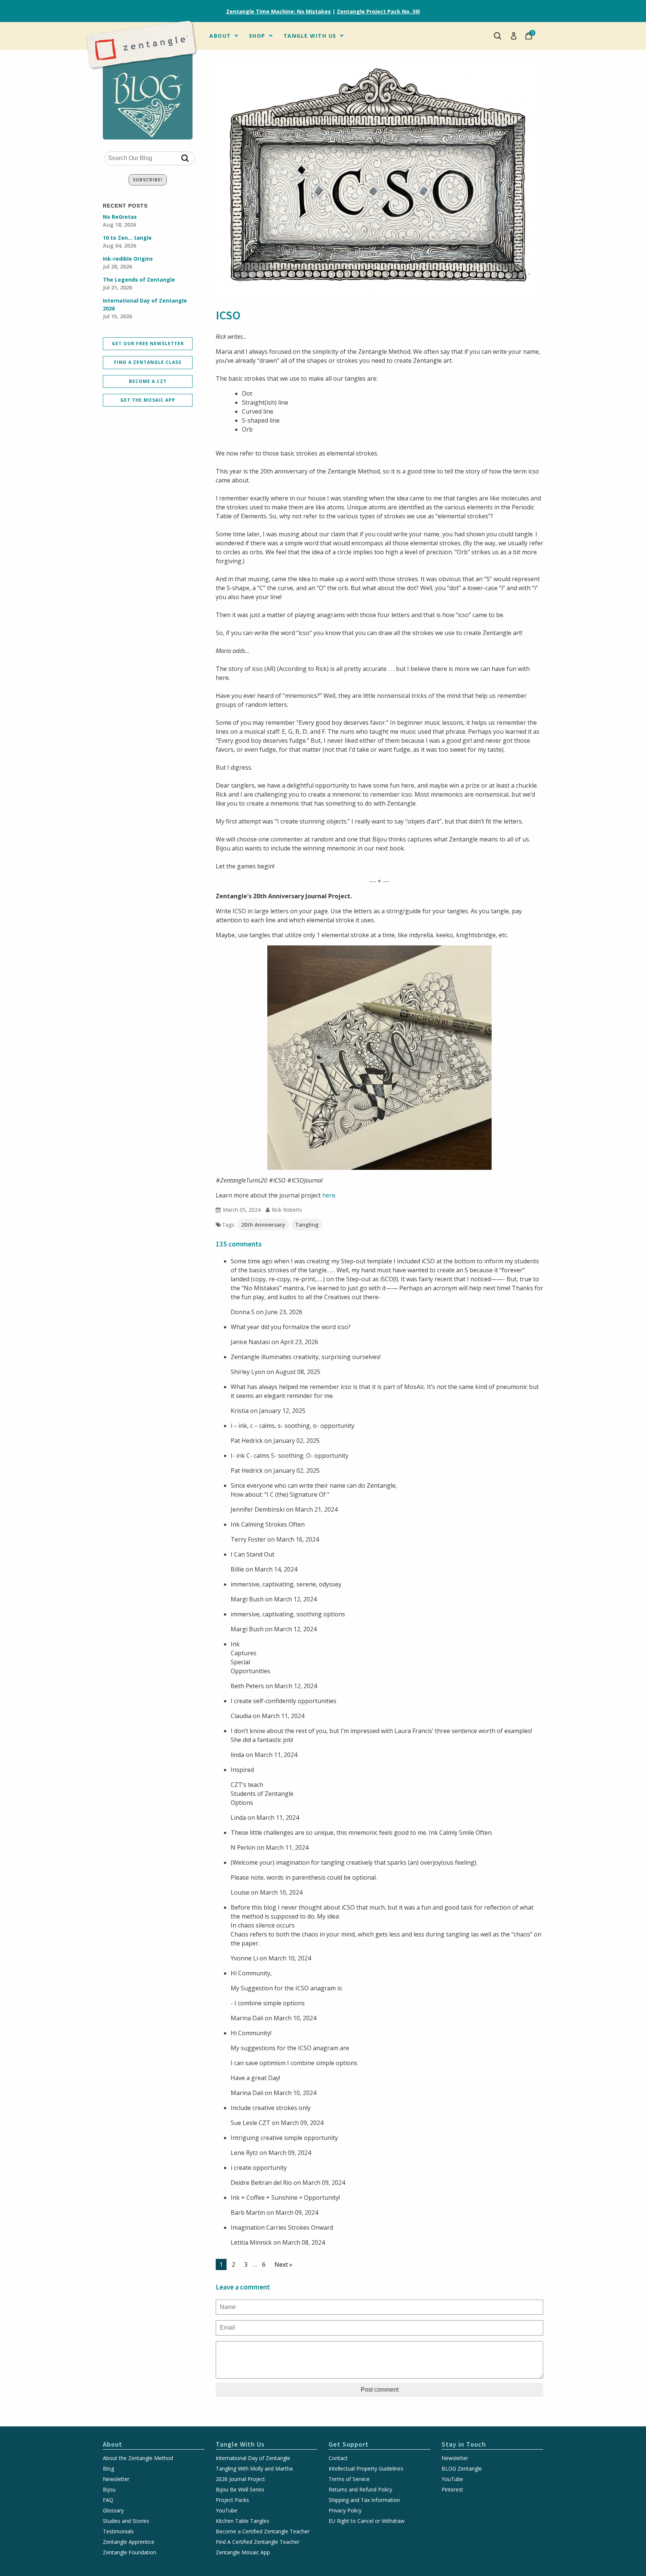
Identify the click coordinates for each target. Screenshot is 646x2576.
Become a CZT (148, 381)
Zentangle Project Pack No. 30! (378, 11)
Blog (108, 2469)
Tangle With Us (310, 36)
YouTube (227, 2511)
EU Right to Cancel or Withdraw (367, 2521)
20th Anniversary (263, 1225)
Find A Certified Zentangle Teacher (258, 2542)
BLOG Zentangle (462, 2469)
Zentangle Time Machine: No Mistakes (279, 11)
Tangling (307, 1225)
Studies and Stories (126, 2521)
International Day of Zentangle (253, 2458)
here (329, 1195)
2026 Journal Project (240, 2479)
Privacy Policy (345, 2511)
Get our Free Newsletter (148, 344)
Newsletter (116, 2479)
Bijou (109, 2490)
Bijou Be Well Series (240, 2490)
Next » (283, 2264)
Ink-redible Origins (128, 263)
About (220, 36)
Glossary (113, 2511)
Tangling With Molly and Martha (254, 2469)
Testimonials (118, 2531)
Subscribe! (148, 180)
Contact (338, 2458)
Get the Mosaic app (148, 400)
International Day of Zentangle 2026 (145, 308)
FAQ (108, 2500)
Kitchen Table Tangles (242, 2521)
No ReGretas (120, 221)
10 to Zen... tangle (127, 242)
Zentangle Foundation (130, 2552)
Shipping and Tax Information (364, 2500)
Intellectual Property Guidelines (366, 2469)
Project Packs (232, 2500)
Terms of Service (349, 2479)
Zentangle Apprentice (129, 2542)
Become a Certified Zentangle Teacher (263, 2531)
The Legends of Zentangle (139, 283)
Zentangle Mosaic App (243, 2552)
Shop (257, 36)
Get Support (349, 2444)
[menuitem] (223, 36)
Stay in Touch (464, 2444)
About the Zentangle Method (138, 2458)
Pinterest (452, 2490)
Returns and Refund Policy (360, 2490)
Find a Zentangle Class (148, 362)
